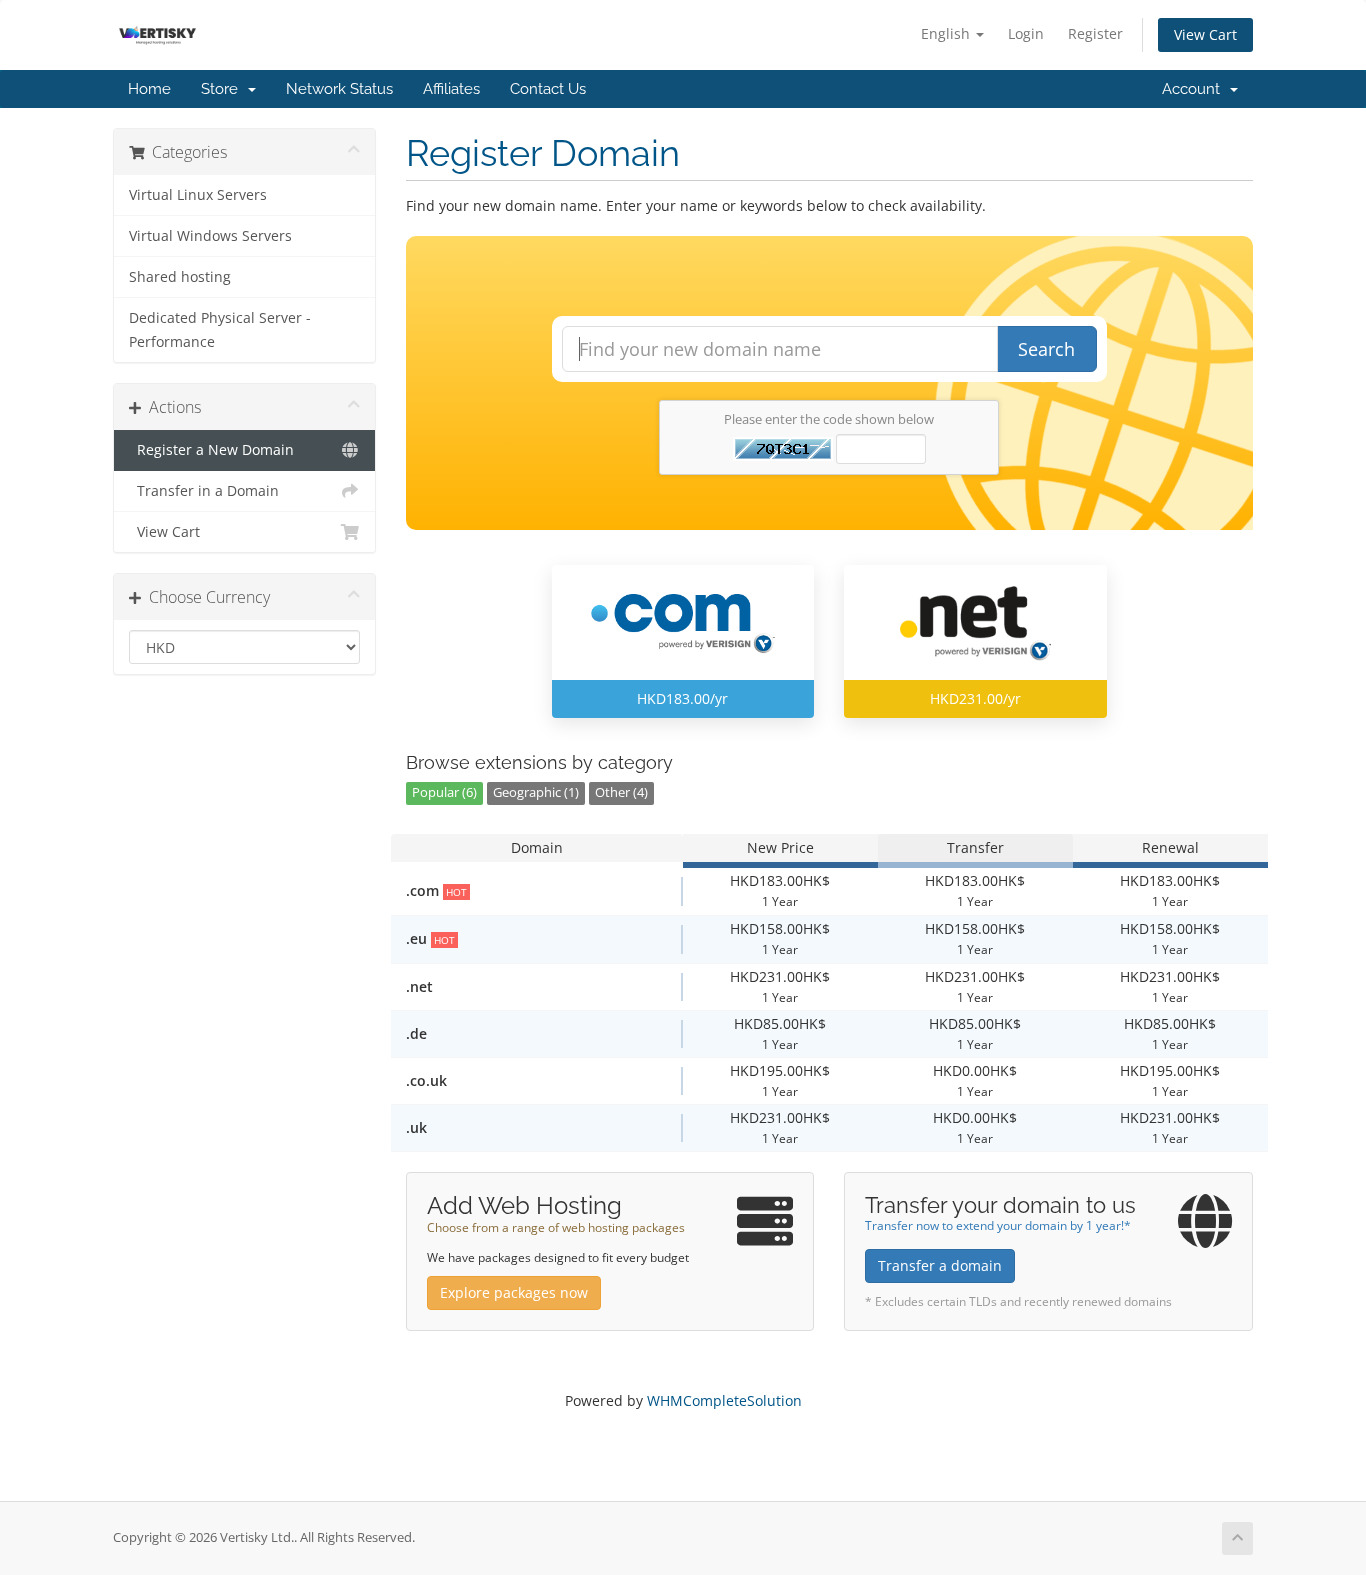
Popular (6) (444, 792)
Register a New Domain (211, 450)
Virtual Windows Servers (210, 236)
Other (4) (621, 792)
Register (1095, 33)
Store (223, 89)
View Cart (1205, 34)
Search (1046, 349)
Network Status (339, 89)
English (947, 33)
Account (1195, 89)
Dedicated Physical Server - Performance (220, 330)
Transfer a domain (940, 1265)
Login (1026, 33)
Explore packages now (514, 1292)
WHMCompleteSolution (724, 1400)
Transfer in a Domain (204, 491)
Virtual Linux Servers (198, 195)
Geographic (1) (536, 792)
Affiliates (451, 89)
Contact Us (548, 89)
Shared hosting (180, 277)
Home (149, 89)
